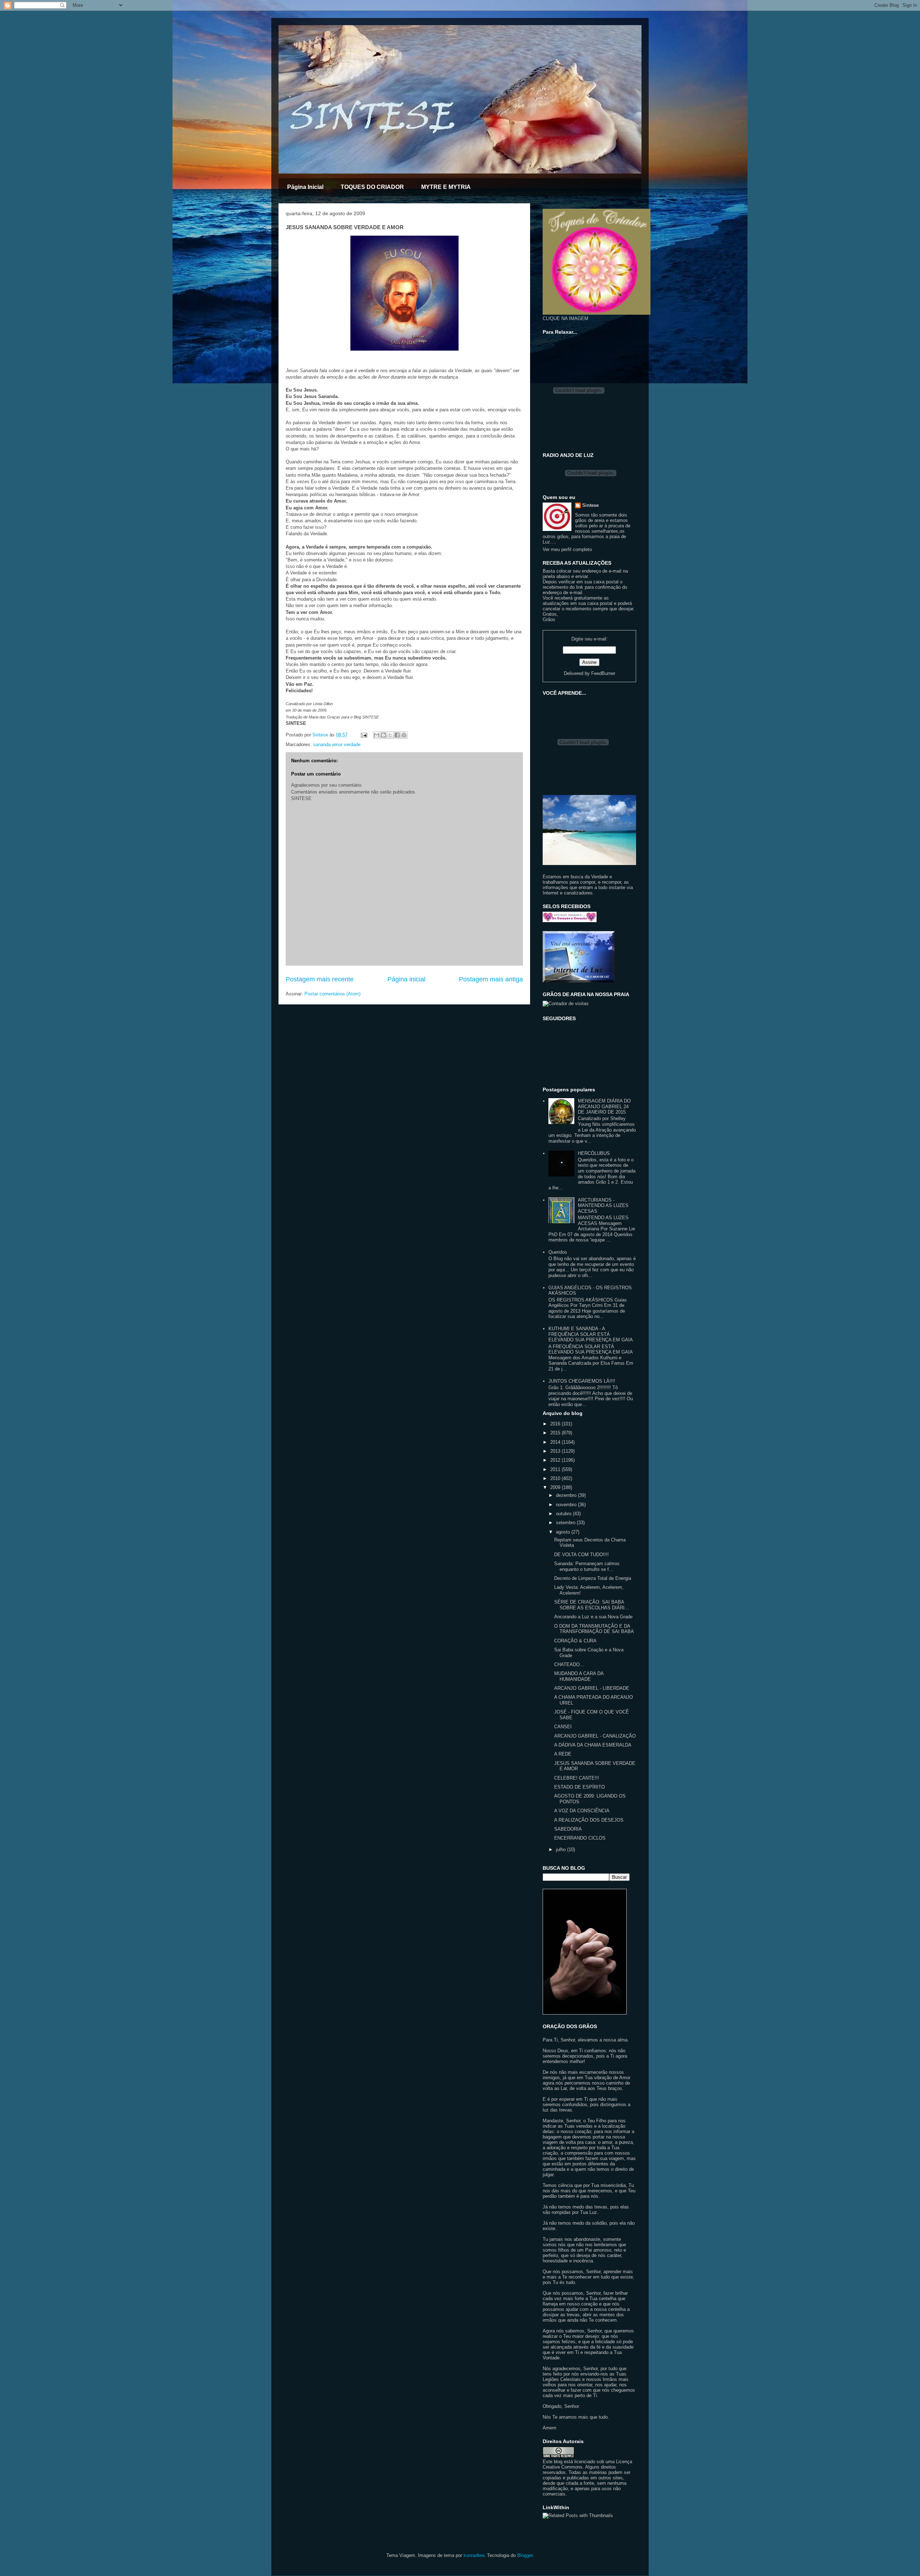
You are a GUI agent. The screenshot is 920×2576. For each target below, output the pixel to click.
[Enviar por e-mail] (377, 735)
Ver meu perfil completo (567, 549)
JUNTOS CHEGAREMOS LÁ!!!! (582, 1381)
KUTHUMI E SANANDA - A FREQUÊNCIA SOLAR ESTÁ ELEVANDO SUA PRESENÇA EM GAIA (591, 1334)
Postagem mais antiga (491, 979)
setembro (566, 1523)
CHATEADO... (569, 1664)
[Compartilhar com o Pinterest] (404, 735)
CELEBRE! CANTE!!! (577, 1778)
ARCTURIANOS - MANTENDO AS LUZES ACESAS (603, 1206)
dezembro (567, 1495)
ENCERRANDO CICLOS (580, 1838)
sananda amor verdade (337, 744)
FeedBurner (603, 673)
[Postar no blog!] (383, 735)
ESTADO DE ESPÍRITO (579, 1787)
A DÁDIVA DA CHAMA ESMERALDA (593, 1745)
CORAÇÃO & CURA (575, 1641)
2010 (556, 1478)
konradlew (474, 2555)
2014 (556, 1442)
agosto (564, 1532)
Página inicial (406, 979)
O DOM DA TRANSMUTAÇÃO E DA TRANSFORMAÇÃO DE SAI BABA (594, 1629)
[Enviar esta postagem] (364, 735)
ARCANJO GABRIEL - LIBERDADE (592, 1688)
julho (562, 1849)
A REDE (563, 1754)
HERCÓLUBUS (594, 1153)
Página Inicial (305, 187)
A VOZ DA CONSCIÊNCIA (582, 1811)
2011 (556, 1469)
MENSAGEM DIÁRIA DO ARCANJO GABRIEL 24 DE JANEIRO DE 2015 (604, 1106)
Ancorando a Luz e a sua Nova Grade (593, 1617)
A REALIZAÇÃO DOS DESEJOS (589, 1820)
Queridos (558, 1252)
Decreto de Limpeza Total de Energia (593, 1578)
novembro (567, 1505)
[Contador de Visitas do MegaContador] (566, 1003)
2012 (556, 1460)
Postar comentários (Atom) (332, 994)
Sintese (590, 505)
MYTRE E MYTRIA (446, 187)
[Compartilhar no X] (390, 735)
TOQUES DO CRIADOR (372, 187)
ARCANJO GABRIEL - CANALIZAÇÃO (595, 1736)
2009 (556, 1487)
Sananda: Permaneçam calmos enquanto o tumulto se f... (587, 1566)
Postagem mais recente (320, 979)
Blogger (525, 2555)
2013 (556, 1451)
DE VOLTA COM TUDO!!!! (581, 1555)
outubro (564, 1514)
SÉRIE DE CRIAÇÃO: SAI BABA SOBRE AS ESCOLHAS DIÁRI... (592, 1605)
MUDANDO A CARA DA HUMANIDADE (579, 1676)
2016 (556, 1424)
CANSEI (563, 1727)
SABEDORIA (568, 1829)
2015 (556, 1433)
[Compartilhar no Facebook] (397, 735)
